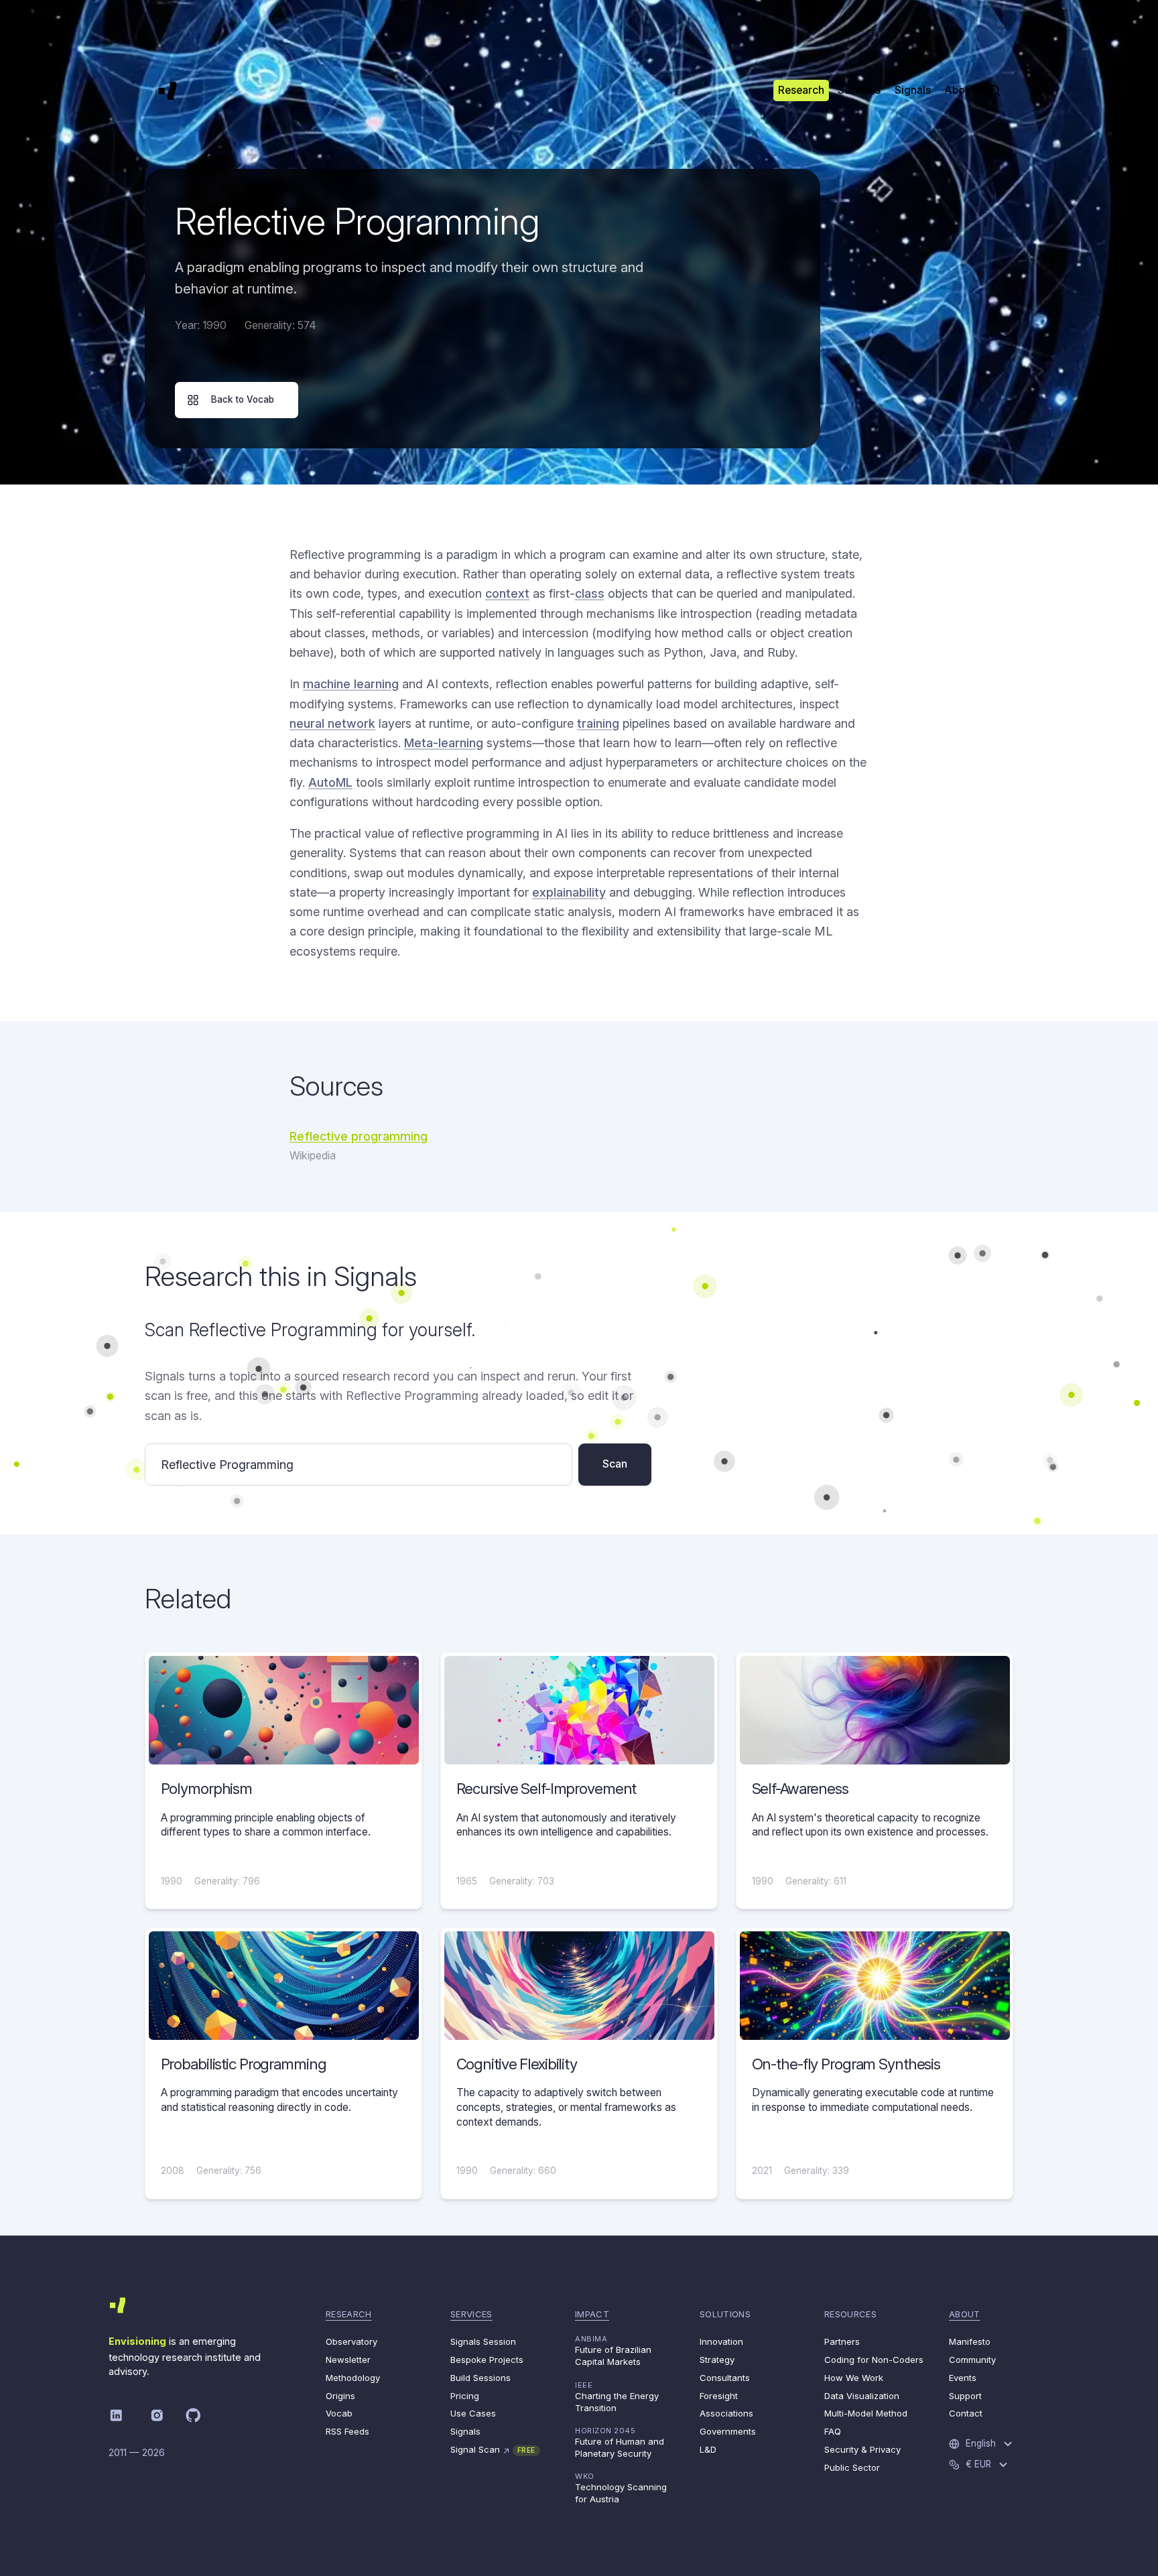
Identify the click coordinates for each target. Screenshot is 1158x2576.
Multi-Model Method (866, 2413)
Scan (615, 1464)
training (598, 723)
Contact (966, 2413)
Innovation (721, 2341)
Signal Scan (493, 2450)
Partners (842, 2341)
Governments (728, 2431)
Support (965, 2396)
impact (592, 2314)
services (471, 2314)
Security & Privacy (862, 2449)
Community (972, 2360)
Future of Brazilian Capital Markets (613, 2350)
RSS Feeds (347, 2431)
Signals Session (483, 2341)
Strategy (717, 2360)
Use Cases (473, 2413)
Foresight (719, 2396)
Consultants (725, 2378)
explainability (569, 892)
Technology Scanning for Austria (621, 2488)
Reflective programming (359, 1136)
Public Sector (852, 2467)
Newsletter (348, 2360)
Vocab (339, 2413)
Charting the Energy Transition (617, 2397)
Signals (465, 2431)
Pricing (465, 2396)
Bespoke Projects (487, 2360)
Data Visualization (862, 2396)
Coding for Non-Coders (874, 2360)
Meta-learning (444, 743)
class (590, 593)
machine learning (351, 684)
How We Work (854, 2378)
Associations (726, 2413)
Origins (340, 2396)
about (965, 2314)
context (507, 593)
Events (963, 2378)
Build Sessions (480, 2378)
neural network (332, 723)
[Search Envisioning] (994, 90)
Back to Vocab (243, 399)
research (349, 2314)
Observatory (351, 2341)
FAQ (833, 2431)
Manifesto (970, 2341)
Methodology (353, 2378)
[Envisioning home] (168, 90)
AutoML (330, 782)
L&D (708, 2449)
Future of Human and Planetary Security (620, 2442)
